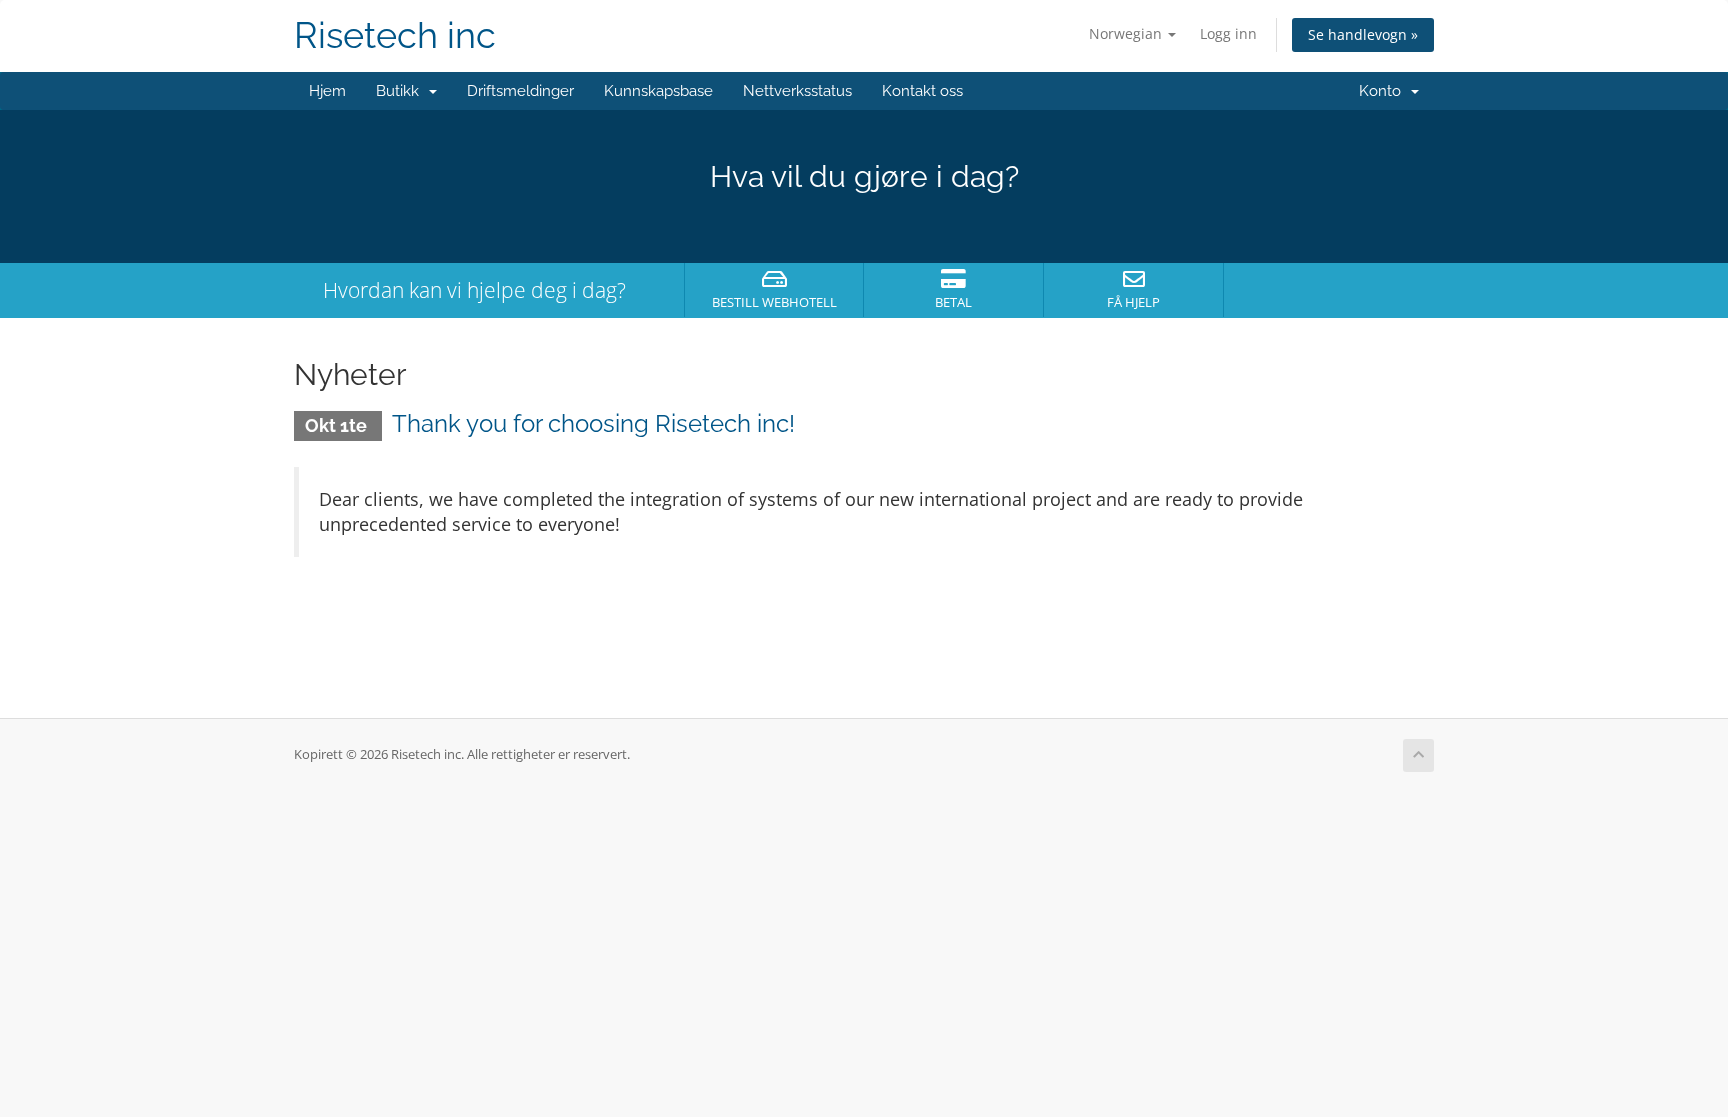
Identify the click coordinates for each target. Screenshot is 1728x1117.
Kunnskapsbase (658, 91)
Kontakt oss (922, 91)
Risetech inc (395, 35)
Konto (1384, 91)
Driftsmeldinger (520, 91)
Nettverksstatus (797, 91)
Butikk (401, 91)
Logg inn (1228, 33)
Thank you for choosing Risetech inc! (593, 423)
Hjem (327, 91)
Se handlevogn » (1363, 34)
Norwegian (1127, 33)
